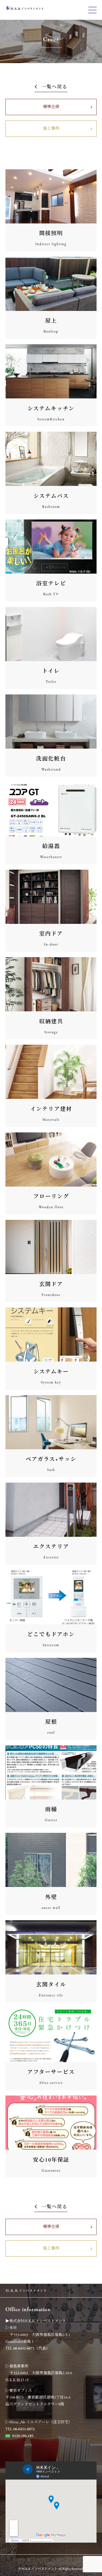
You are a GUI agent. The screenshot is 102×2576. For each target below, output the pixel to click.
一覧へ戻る (55, 87)
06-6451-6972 (24, 2429)
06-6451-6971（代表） (32, 2348)
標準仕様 (51, 107)
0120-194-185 (23, 2436)
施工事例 (51, 129)
